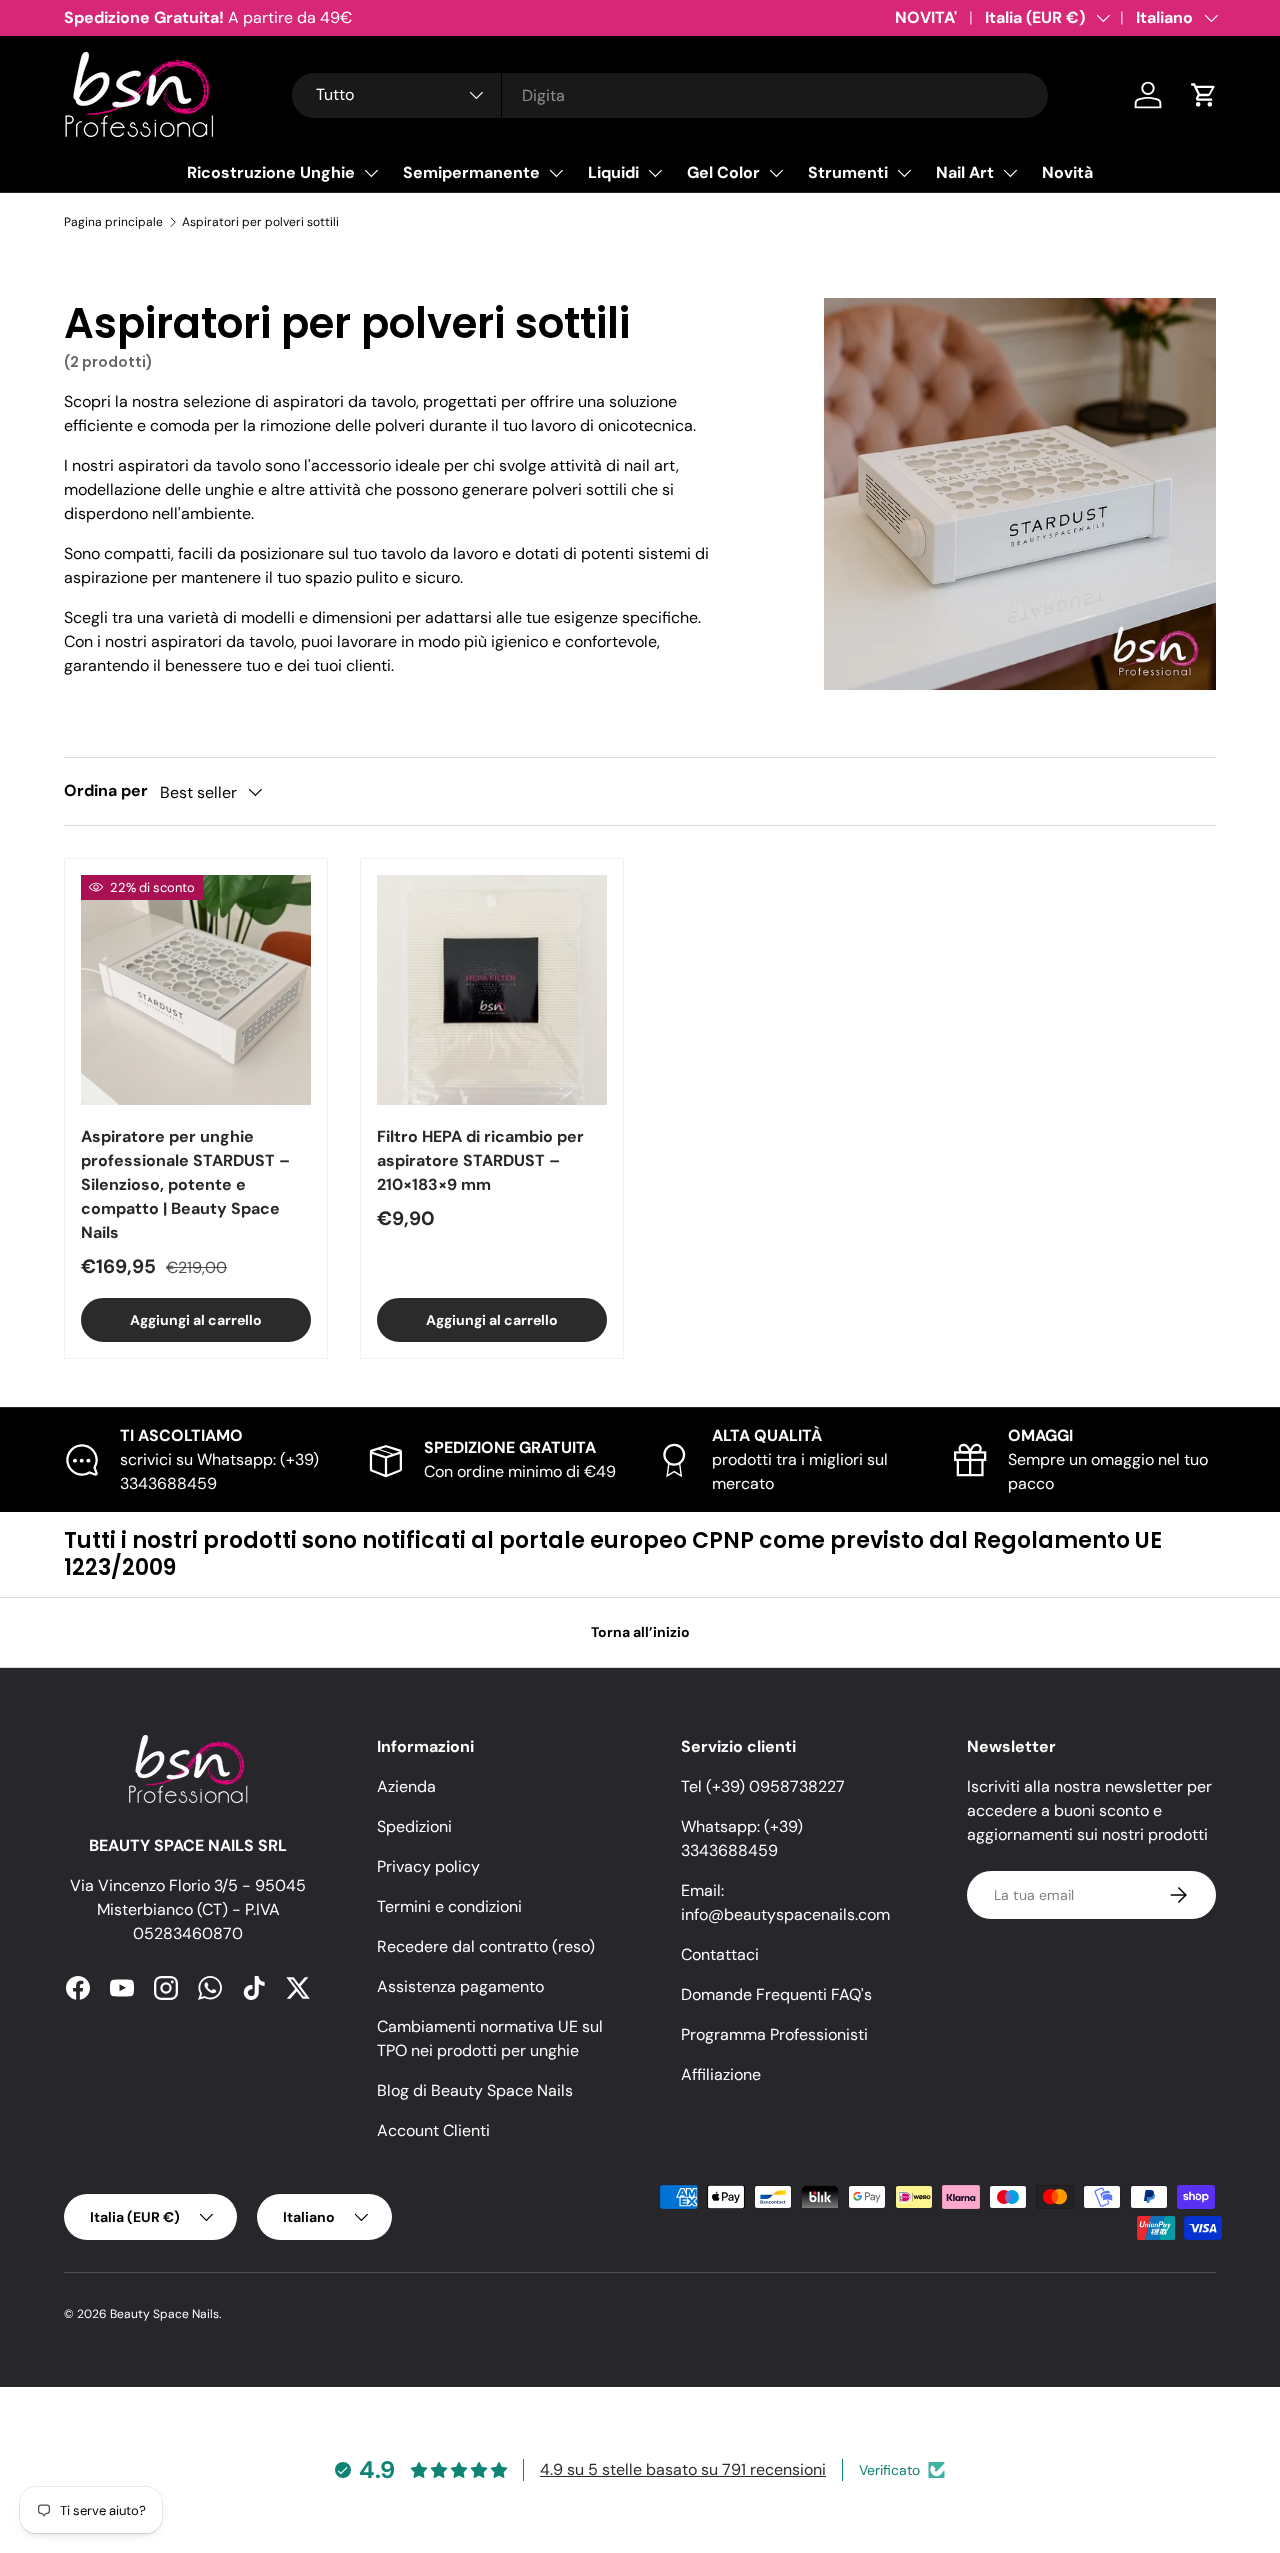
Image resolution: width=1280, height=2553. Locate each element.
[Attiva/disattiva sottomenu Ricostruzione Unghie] (371, 173)
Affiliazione (721, 2074)
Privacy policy (428, 1866)
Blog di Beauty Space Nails (475, 2090)
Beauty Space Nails (164, 2314)
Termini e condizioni (449, 1906)
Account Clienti (433, 2130)
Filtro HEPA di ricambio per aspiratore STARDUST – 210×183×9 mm (480, 1160)
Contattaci (720, 1954)
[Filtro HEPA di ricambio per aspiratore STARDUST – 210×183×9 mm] (492, 990)
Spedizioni (414, 1826)
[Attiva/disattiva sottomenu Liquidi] (655, 173)
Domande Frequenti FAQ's (776, 1994)
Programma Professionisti (774, 2034)
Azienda (406, 1786)
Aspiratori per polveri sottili (260, 222)
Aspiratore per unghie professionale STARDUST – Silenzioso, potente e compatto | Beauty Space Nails (185, 1184)
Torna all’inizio (640, 1632)
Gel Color (723, 172)
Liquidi (613, 172)
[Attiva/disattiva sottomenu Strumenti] (904, 173)
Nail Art (965, 172)
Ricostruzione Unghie (271, 172)
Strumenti (848, 172)
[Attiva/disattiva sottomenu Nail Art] (1010, 173)
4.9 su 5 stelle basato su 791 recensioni (683, 2469)
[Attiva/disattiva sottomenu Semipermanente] (556, 173)
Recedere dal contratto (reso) (486, 1946)
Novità (1067, 172)
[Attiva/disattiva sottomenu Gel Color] (776, 173)
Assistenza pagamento (460, 1986)
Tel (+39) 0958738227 (763, 1786)
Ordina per (106, 790)
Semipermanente (471, 172)
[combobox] (670, 95)
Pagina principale (113, 222)
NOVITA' (926, 17)
